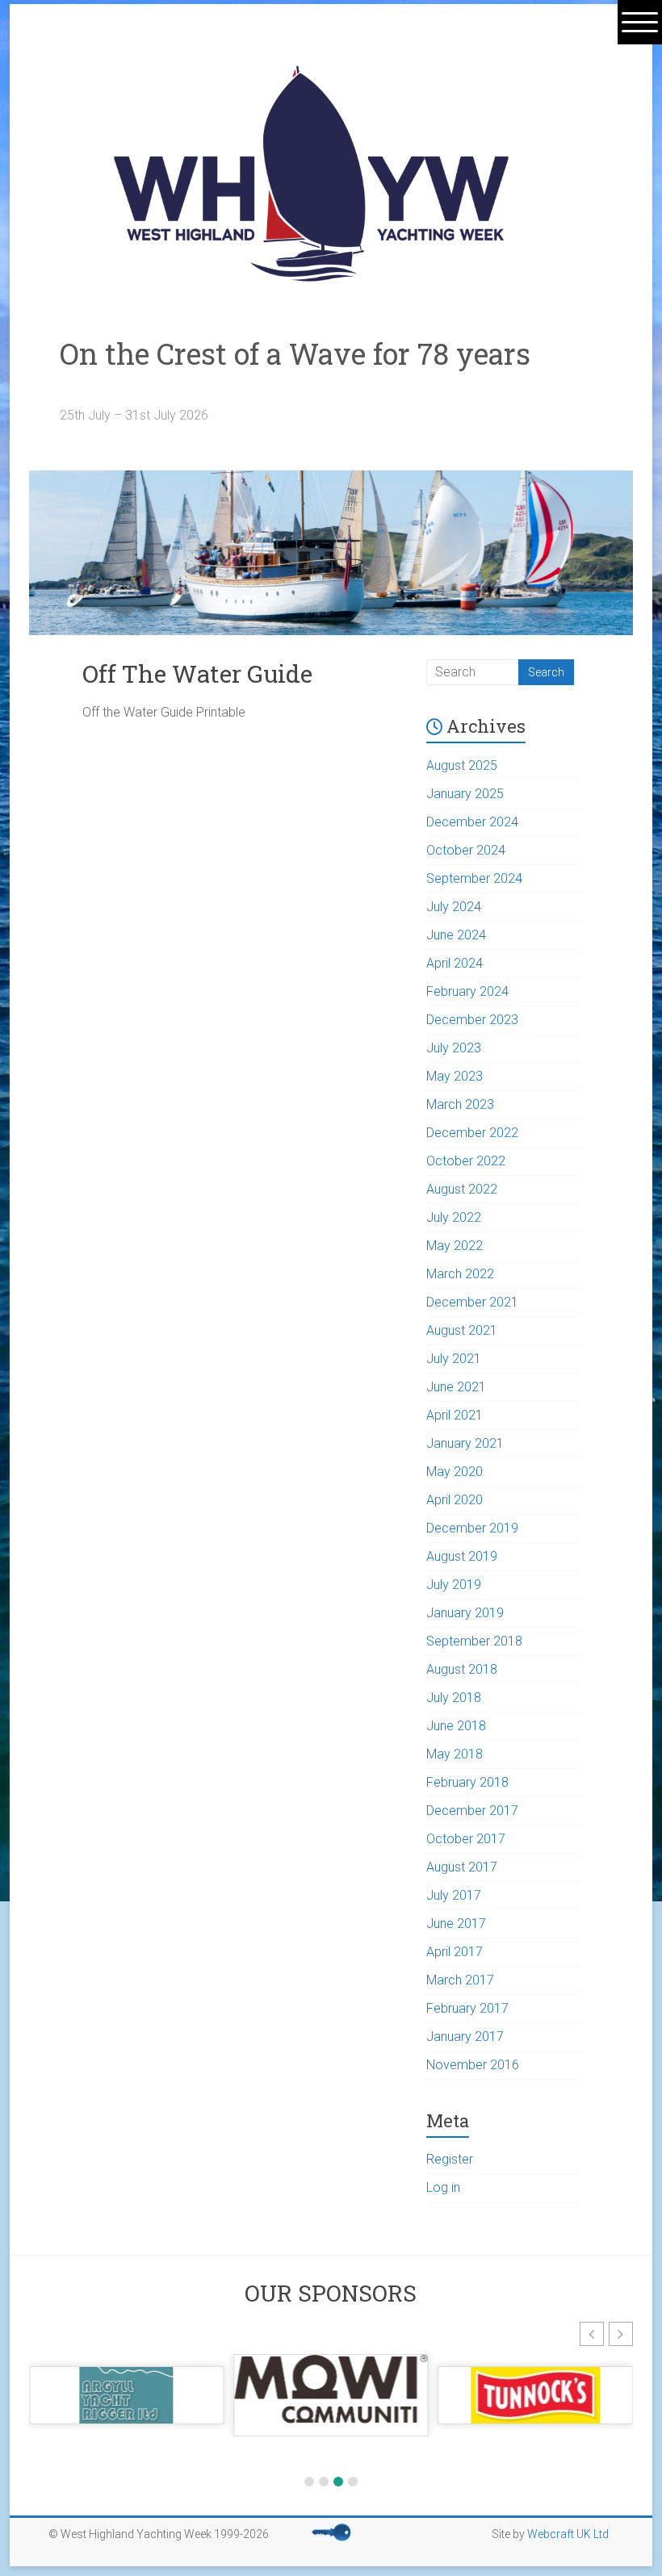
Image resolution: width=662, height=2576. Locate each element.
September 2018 (474, 1641)
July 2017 (454, 1895)
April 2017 (455, 1952)
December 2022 (472, 1133)
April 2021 (455, 1415)
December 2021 (472, 1302)
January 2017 (465, 2037)
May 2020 (455, 1472)
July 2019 (454, 1585)
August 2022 (462, 1189)
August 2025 (462, 765)
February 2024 (467, 991)
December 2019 (472, 1528)
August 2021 (462, 1330)
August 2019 (462, 1556)
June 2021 (456, 1387)
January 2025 (465, 794)
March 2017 (460, 1980)
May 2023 (455, 1076)
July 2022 (454, 1217)
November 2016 (473, 2065)
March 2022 (460, 1274)
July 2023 (454, 1048)
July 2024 (454, 907)
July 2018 (454, 1698)
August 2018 (462, 1669)
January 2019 (465, 1613)
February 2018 (467, 1782)
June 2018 (456, 1726)
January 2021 (465, 1443)
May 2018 (455, 1754)
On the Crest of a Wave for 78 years (310, 369)
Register (450, 2159)
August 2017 (462, 1867)
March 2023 (460, 1104)
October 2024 (466, 850)
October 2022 (466, 1161)
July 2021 (454, 1359)
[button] (592, 2334)
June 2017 (456, 1924)
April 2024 (455, 963)
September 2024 (474, 878)
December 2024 (472, 822)
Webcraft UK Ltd (568, 2534)
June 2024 (456, 935)
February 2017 (467, 2008)
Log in (443, 2187)
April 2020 (455, 1500)
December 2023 (472, 1020)
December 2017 (472, 1811)
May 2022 (455, 1246)
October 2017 (466, 1839)
